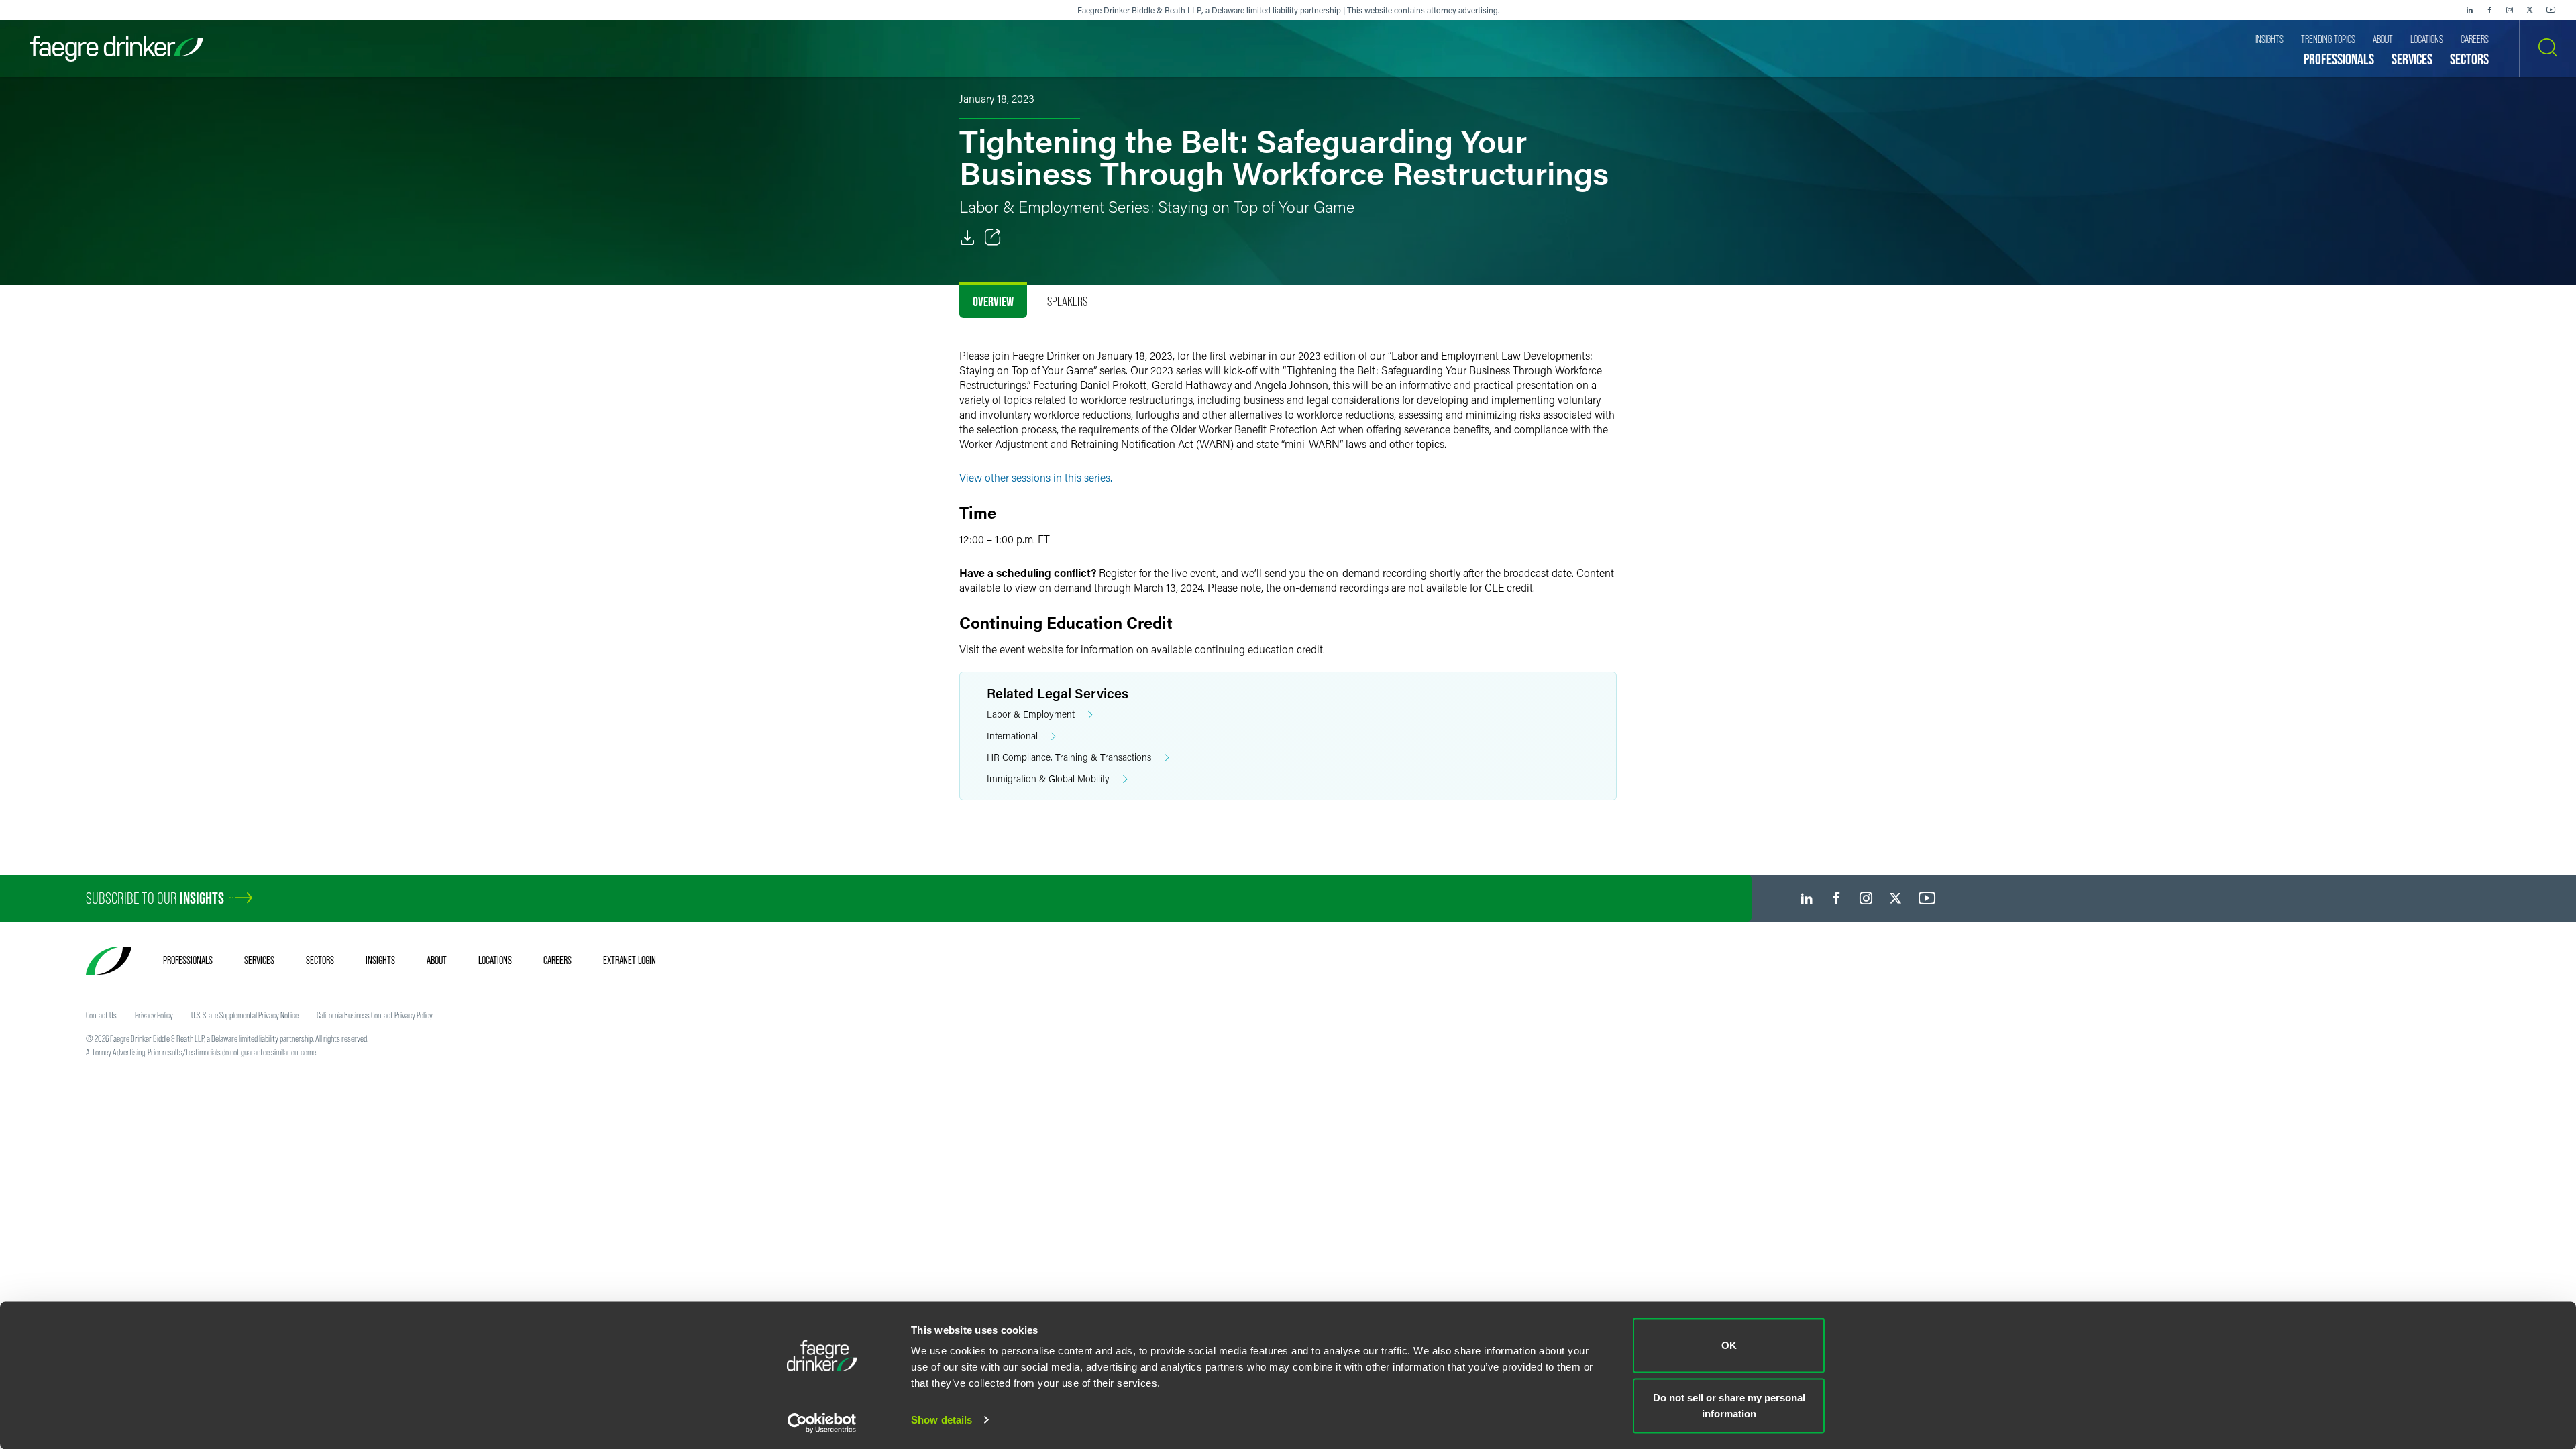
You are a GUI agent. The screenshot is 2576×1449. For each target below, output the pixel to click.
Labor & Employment (1031, 714)
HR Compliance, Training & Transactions (1069, 757)
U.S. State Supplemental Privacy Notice (245, 1015)
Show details (942, 1420)
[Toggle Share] (993, 237)
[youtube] (2551, 10)
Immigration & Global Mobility (1048, 779)
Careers (557, 960)
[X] (2530, 10)
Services (259, 960)
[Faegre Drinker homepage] (117, 49)
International (1012, 736)
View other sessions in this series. (1036, 477)
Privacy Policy (154, 1015)
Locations (495, 960)
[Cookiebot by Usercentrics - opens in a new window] (822, 1423)
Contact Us (101, 1015)
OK (1729, 1345)
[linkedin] (2469, 10)
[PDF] (967, 237)
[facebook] (2489, 10)
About (437, 960)
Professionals (188, 960)
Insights (380, 960)
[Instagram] (2510, 10)
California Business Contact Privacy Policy (375, 1015)
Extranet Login (630, 960)
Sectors (320, 960)
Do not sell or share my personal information (1729, 1405)
